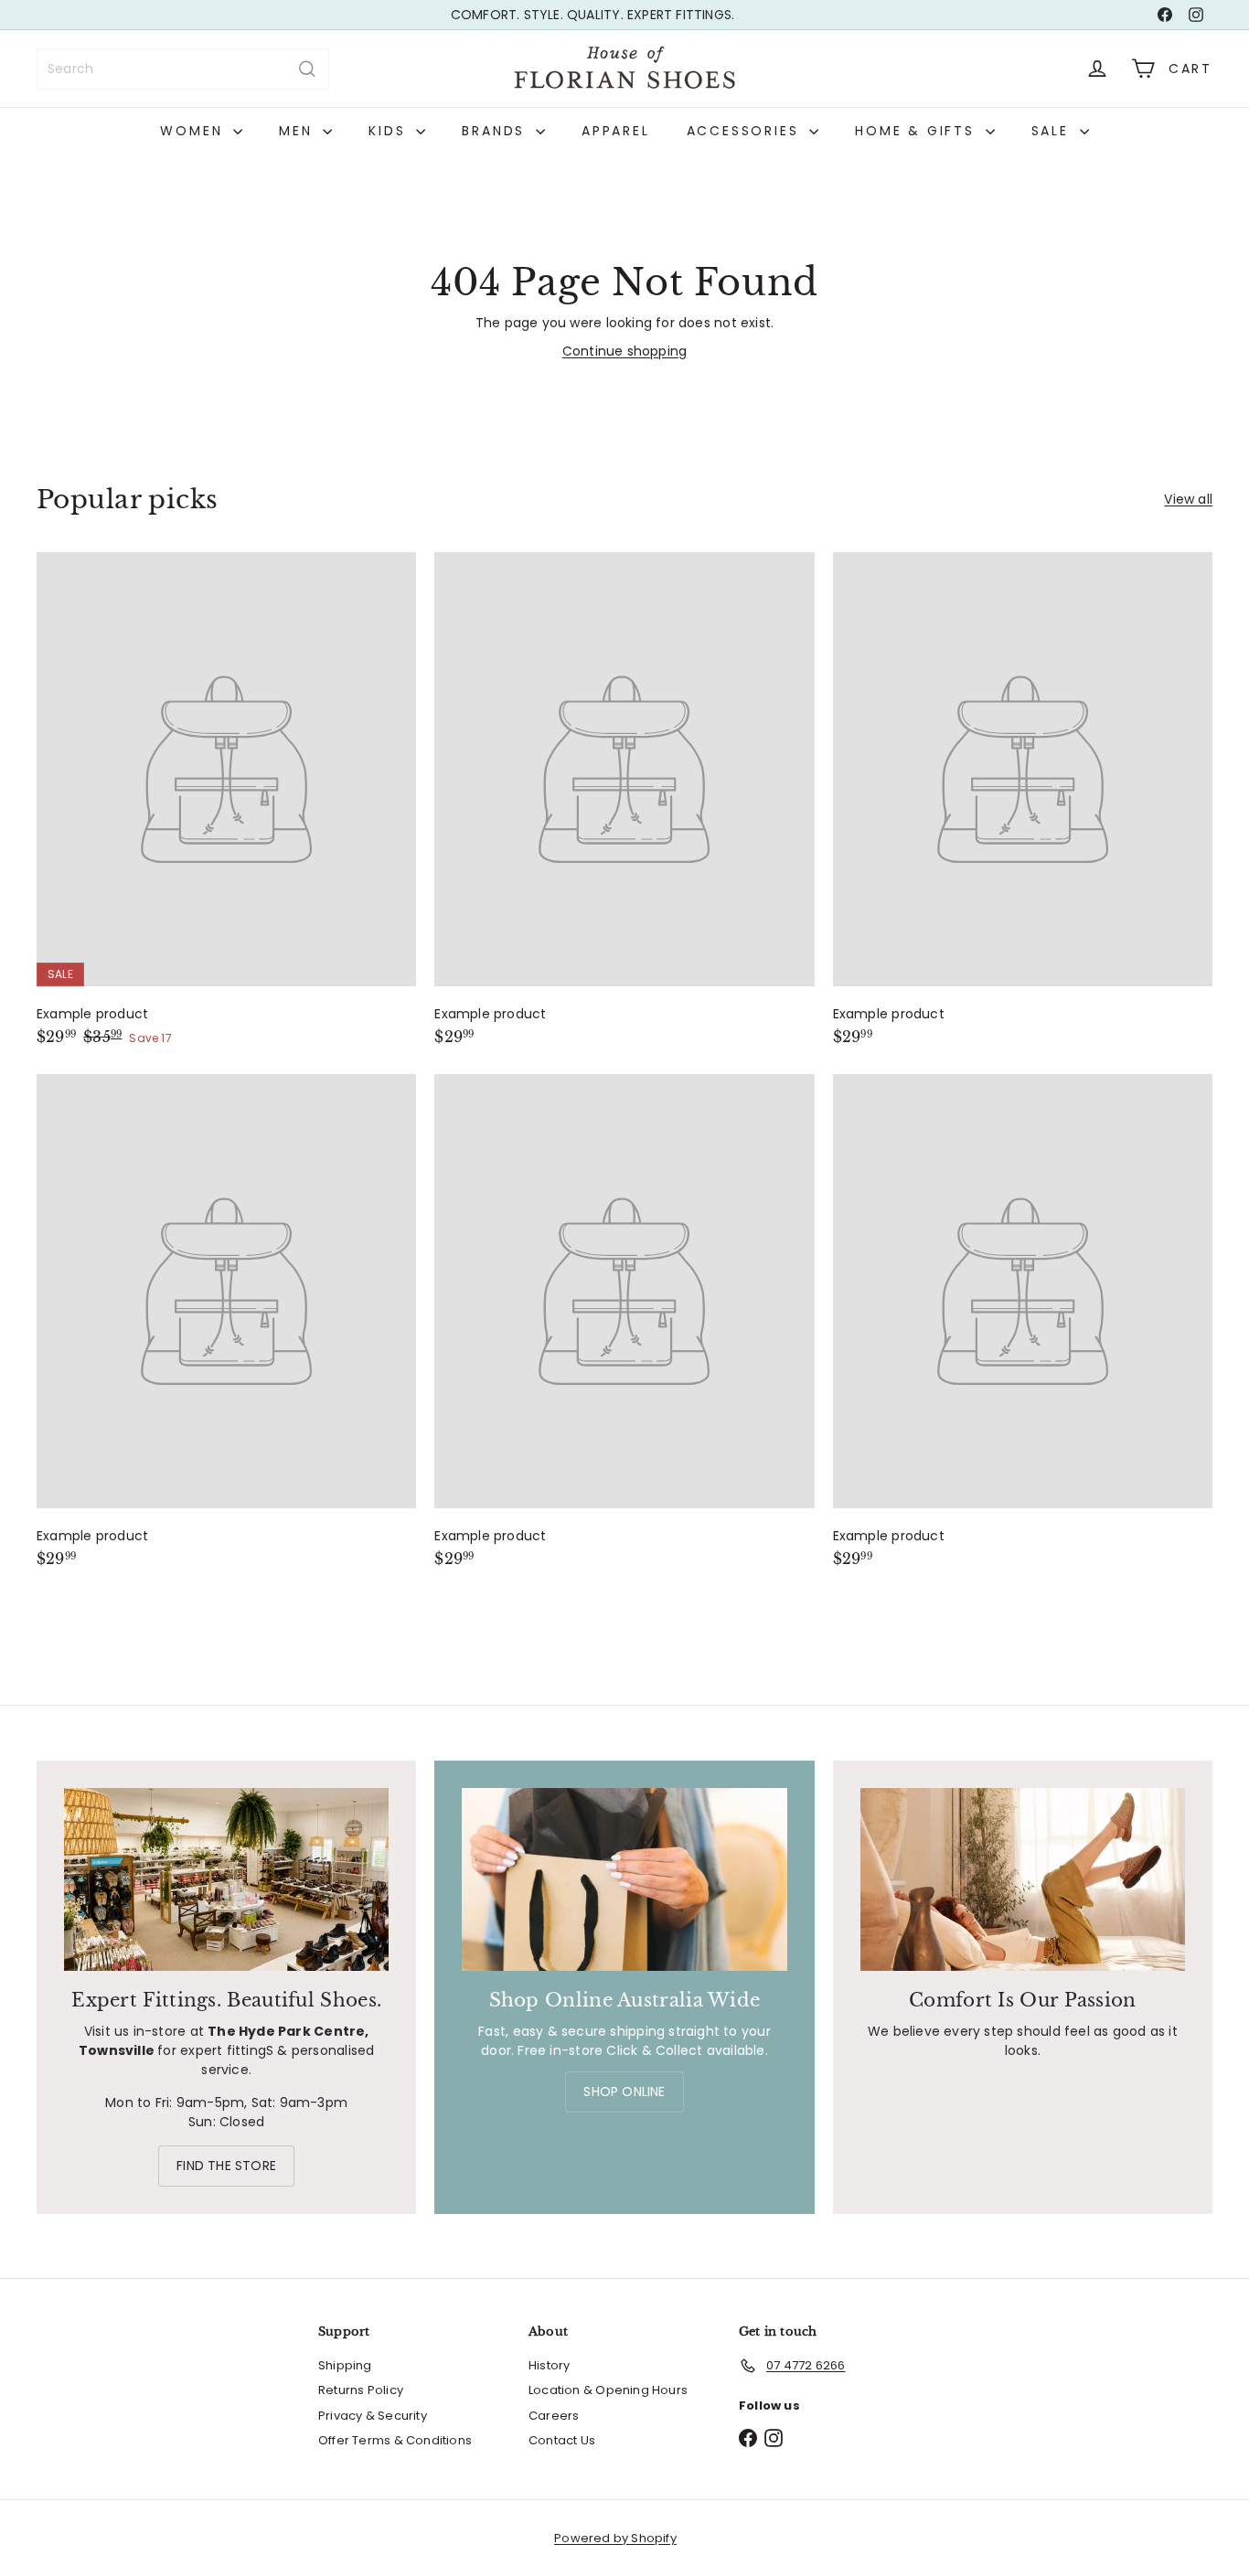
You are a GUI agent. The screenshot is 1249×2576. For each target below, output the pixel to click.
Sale (1053, 131)
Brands (496, 131)
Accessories (746, 131)
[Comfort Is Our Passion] (1023, 1879)
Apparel (616, 131)
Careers (554, 2416)
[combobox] (183, 69)
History (549, 2365)
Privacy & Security (373, 2416)
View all (1188, 499)
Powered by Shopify (615, 2538)
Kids (390, 131)
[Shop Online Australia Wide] (624, 1879)
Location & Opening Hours (608, 2390)
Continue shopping (625, 351)
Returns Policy (361, 2390)
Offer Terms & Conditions (395, 2440)
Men (299, 131)
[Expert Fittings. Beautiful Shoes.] (226, 1879)
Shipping (345, 2365)
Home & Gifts (918, 131)
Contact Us (562, 2440)
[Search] (307, 69)
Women (194, 131)
